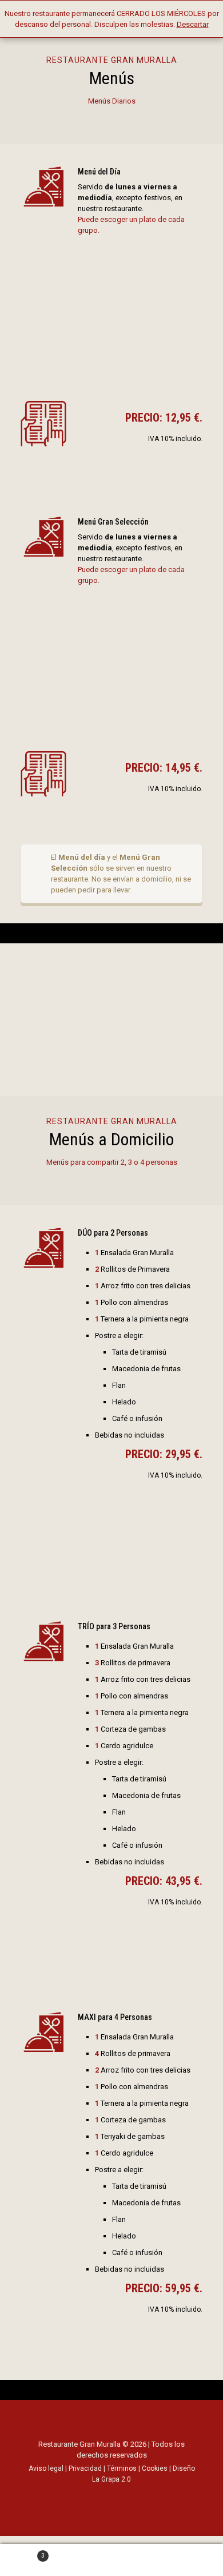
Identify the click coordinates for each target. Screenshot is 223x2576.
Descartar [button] (193, 24)
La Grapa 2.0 (111, 2479)
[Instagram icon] (130, 2496)
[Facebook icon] (93, 2496)
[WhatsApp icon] (81, 2496)
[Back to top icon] (111, 2421)
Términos (122, 2468)
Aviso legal (46, 2468)
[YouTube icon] (118, 2496)
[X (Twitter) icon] (105, 2496)
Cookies (155, 2468)
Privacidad (85, 2468)
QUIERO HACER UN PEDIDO (112, 1031)
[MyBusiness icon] (142, 2496)
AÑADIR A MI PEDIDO (103, 1562)
